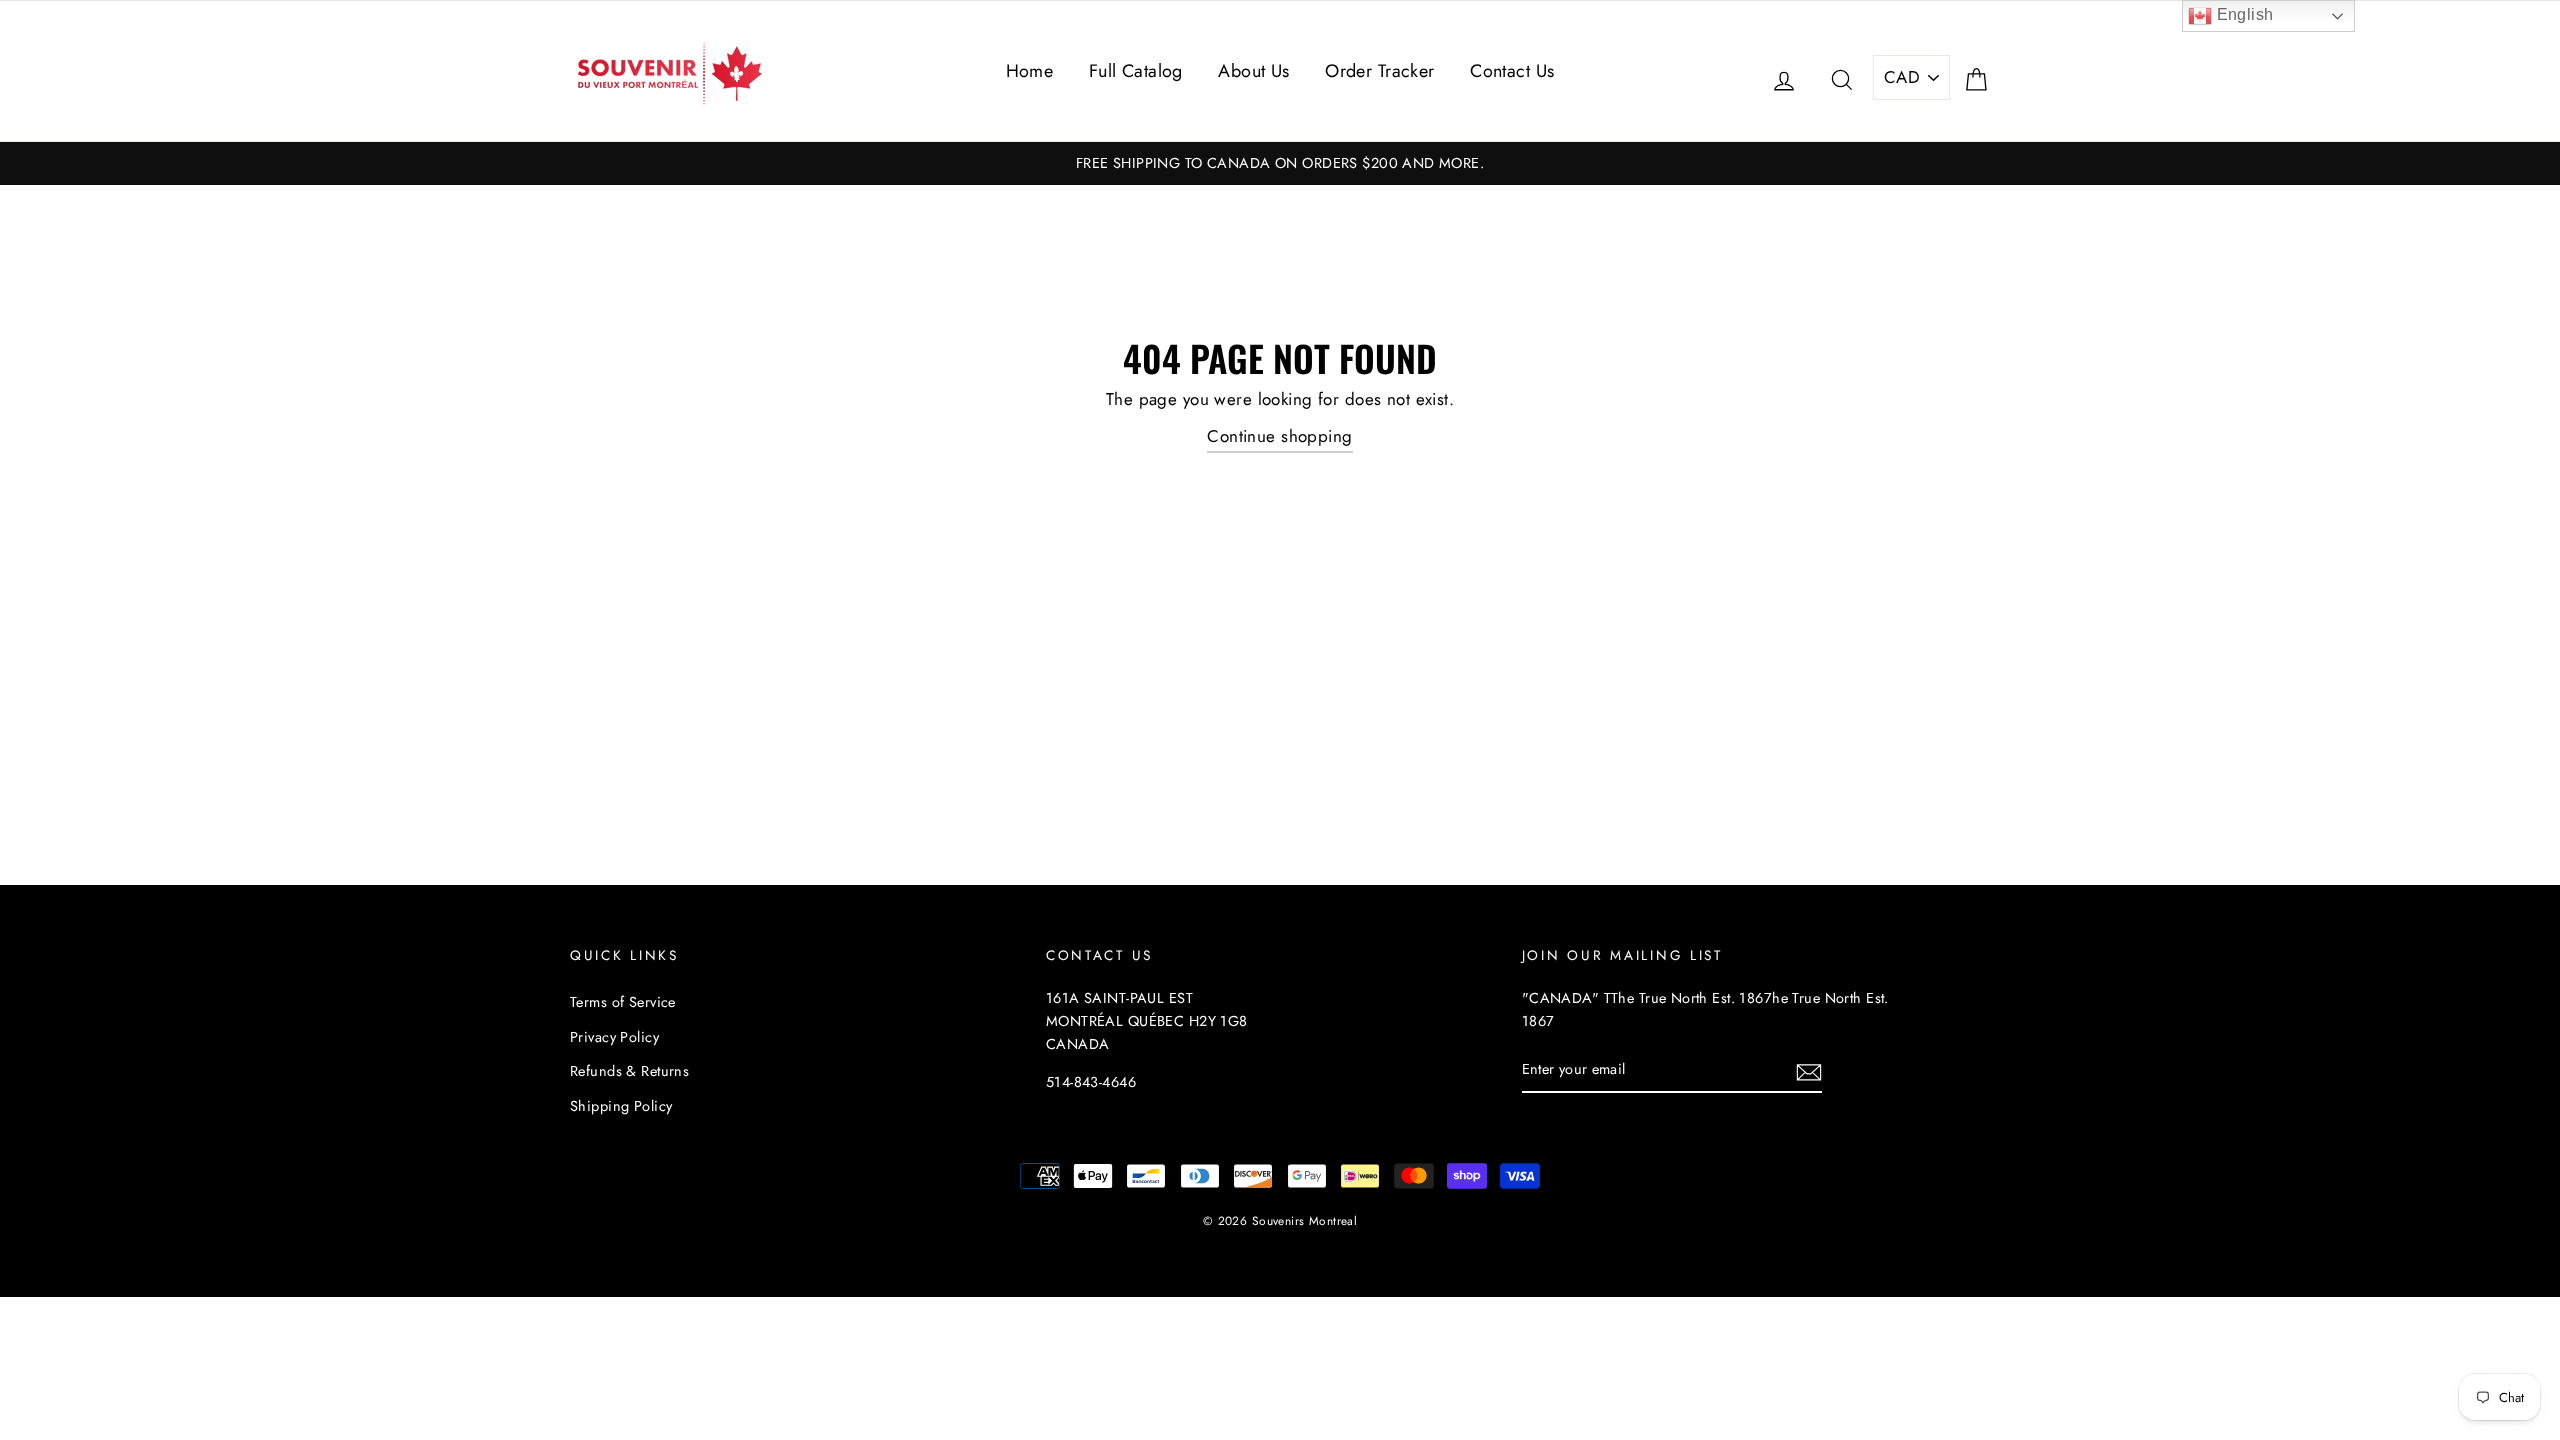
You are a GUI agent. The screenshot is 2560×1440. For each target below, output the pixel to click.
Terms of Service (623, 1002)
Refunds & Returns (629, 1071)
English (2242, 14)
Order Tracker (1380, 71)
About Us (1253, 71)
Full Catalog (1136, 71)
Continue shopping (1279, 436)
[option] (1280, 163)
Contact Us (1512, 71)
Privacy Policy (614, 1037)
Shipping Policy (621, 1106)
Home (1030, 71)
